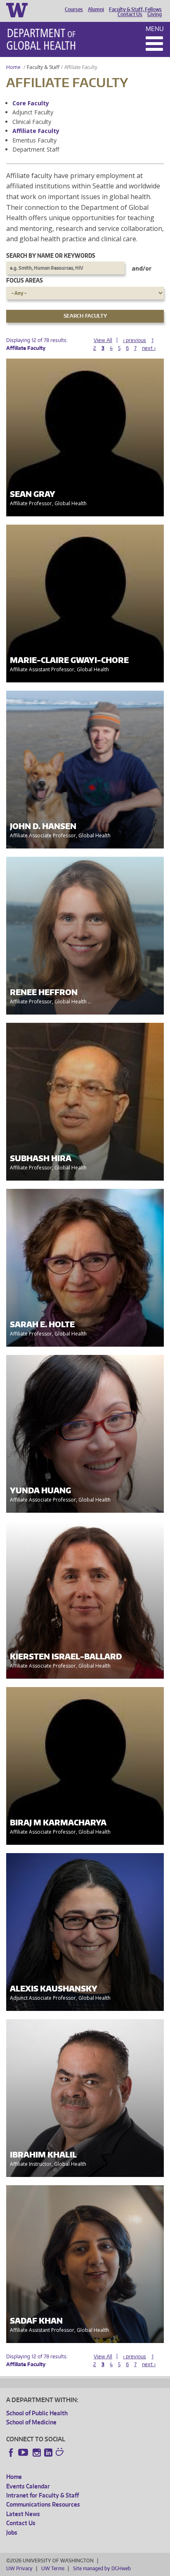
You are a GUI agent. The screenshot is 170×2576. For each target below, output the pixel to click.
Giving (155, 14)
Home (13, 67)
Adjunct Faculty (33, 112)
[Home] (41, 39)
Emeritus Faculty (34, 140)
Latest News (23, 2514)
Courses (74, 10)
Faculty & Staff (43, 67)
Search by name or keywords (51, 255)
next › (149, 348)
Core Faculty (31, 103)
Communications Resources (43, 2504)
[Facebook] (11, 2452)
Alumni (96, 10)
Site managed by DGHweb (102, 2568)
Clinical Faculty (32, 122)
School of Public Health (37, 2413)
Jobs (12, 2532)
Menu (155, 29)
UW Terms (53, 2568)
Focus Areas (25, 280)
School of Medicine (31, 2422)
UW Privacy (19, 2568)
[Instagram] (37, 2452)
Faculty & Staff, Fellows (135, 10)
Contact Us (130, 14)
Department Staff (36, 149)
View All (103, 340)
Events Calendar (28, 2486)
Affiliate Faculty (36, 131)
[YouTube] (24, 2452)
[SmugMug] (61, 2453)
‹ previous (135, 340)
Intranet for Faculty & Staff (42, 2495)
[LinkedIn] (48, 2452)
